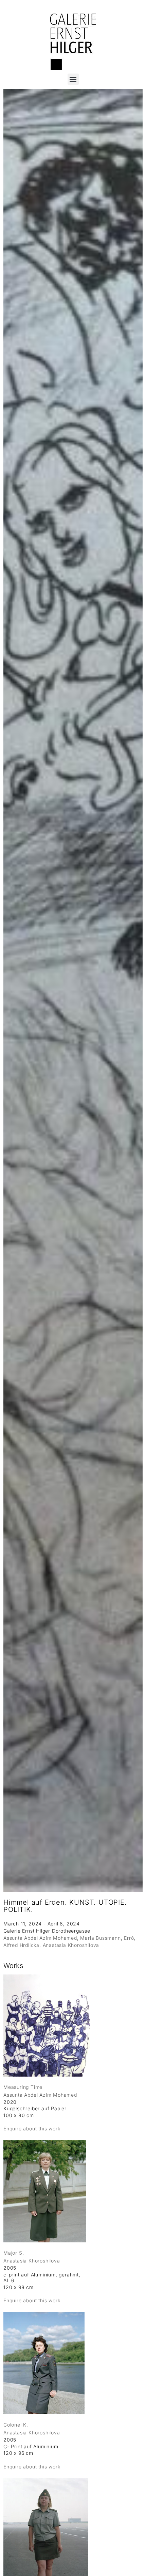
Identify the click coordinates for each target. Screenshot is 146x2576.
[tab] (13, 1966)
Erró (129, 1938)
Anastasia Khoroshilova (71, 1945)
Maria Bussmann (100, 1938)
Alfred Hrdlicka (21, 1945)
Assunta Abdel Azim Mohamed (40, 1938)
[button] (73, 79)
